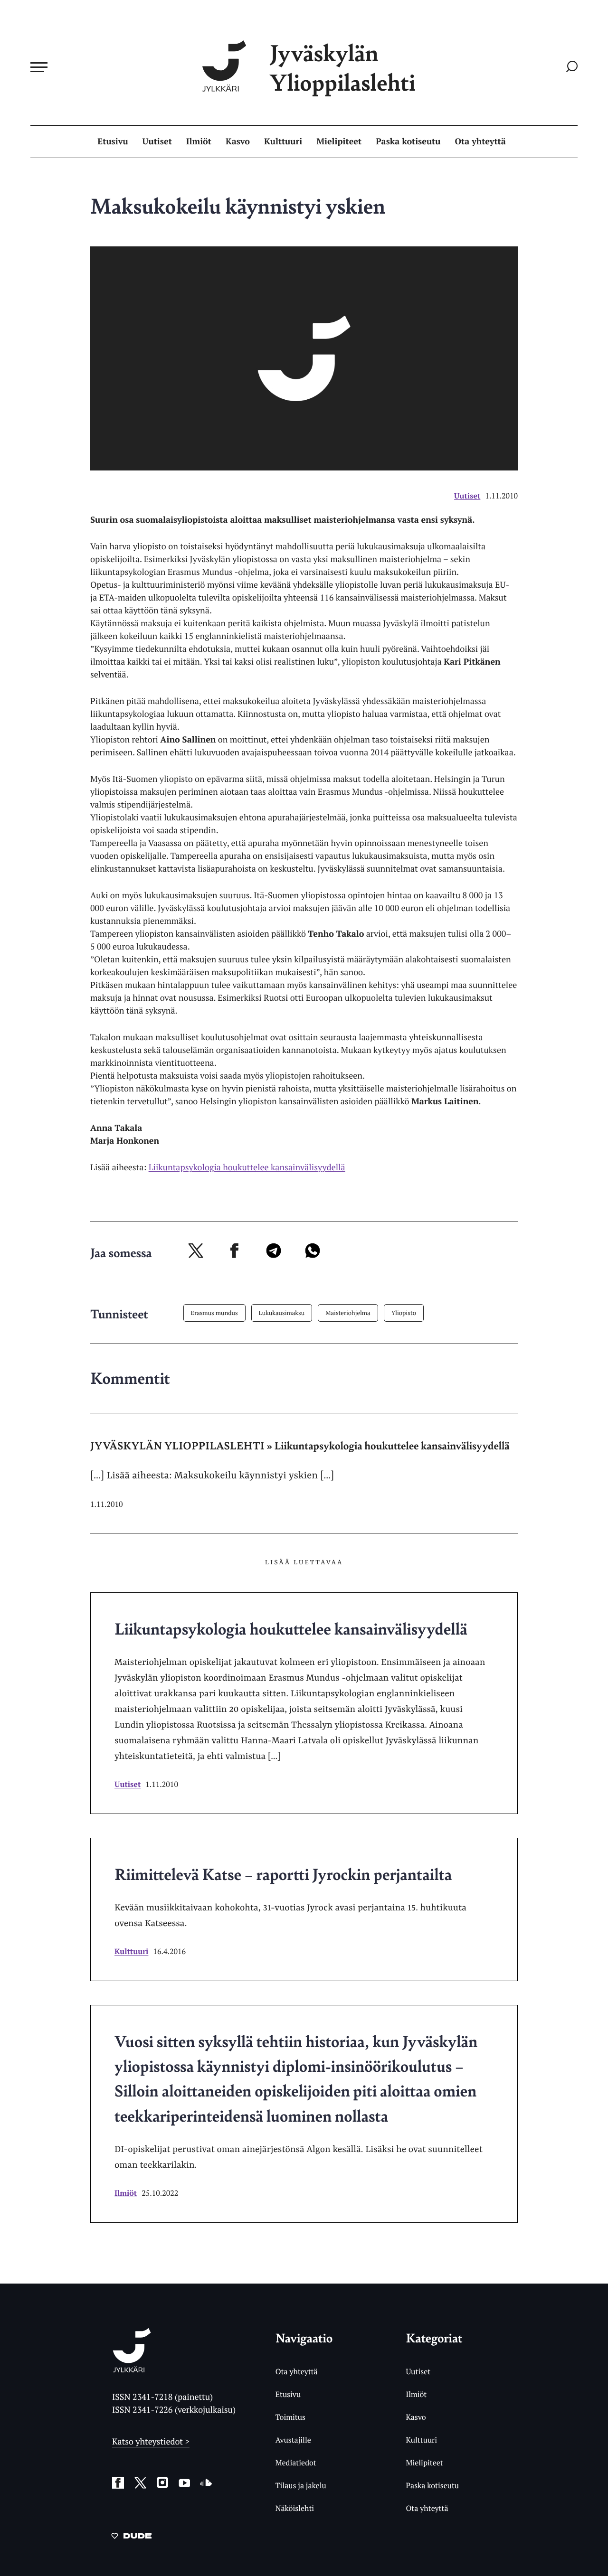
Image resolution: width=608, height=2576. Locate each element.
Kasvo (238, 141)
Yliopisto (404, 1313)
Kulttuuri (283, 141)
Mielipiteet (339, 141)
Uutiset (157, 141)
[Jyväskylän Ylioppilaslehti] (132, 2369)
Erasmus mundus (214, 1313)
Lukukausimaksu (282, 1313)
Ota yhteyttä (480, 141)
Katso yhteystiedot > (151, 2442)
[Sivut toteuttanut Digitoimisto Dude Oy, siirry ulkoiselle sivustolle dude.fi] (131, 2538)
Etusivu (113, 141)
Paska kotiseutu (408, 141)
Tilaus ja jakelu (301, 2485)
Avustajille (293, 2440)
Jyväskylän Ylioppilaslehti (342, 67)
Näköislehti (295, 2508)
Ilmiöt (199, 141)
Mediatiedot (296, 2463)
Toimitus (290, 2417)
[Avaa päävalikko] (39, 67)
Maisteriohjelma (348, 1313)
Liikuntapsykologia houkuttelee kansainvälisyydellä (247, 1167)
